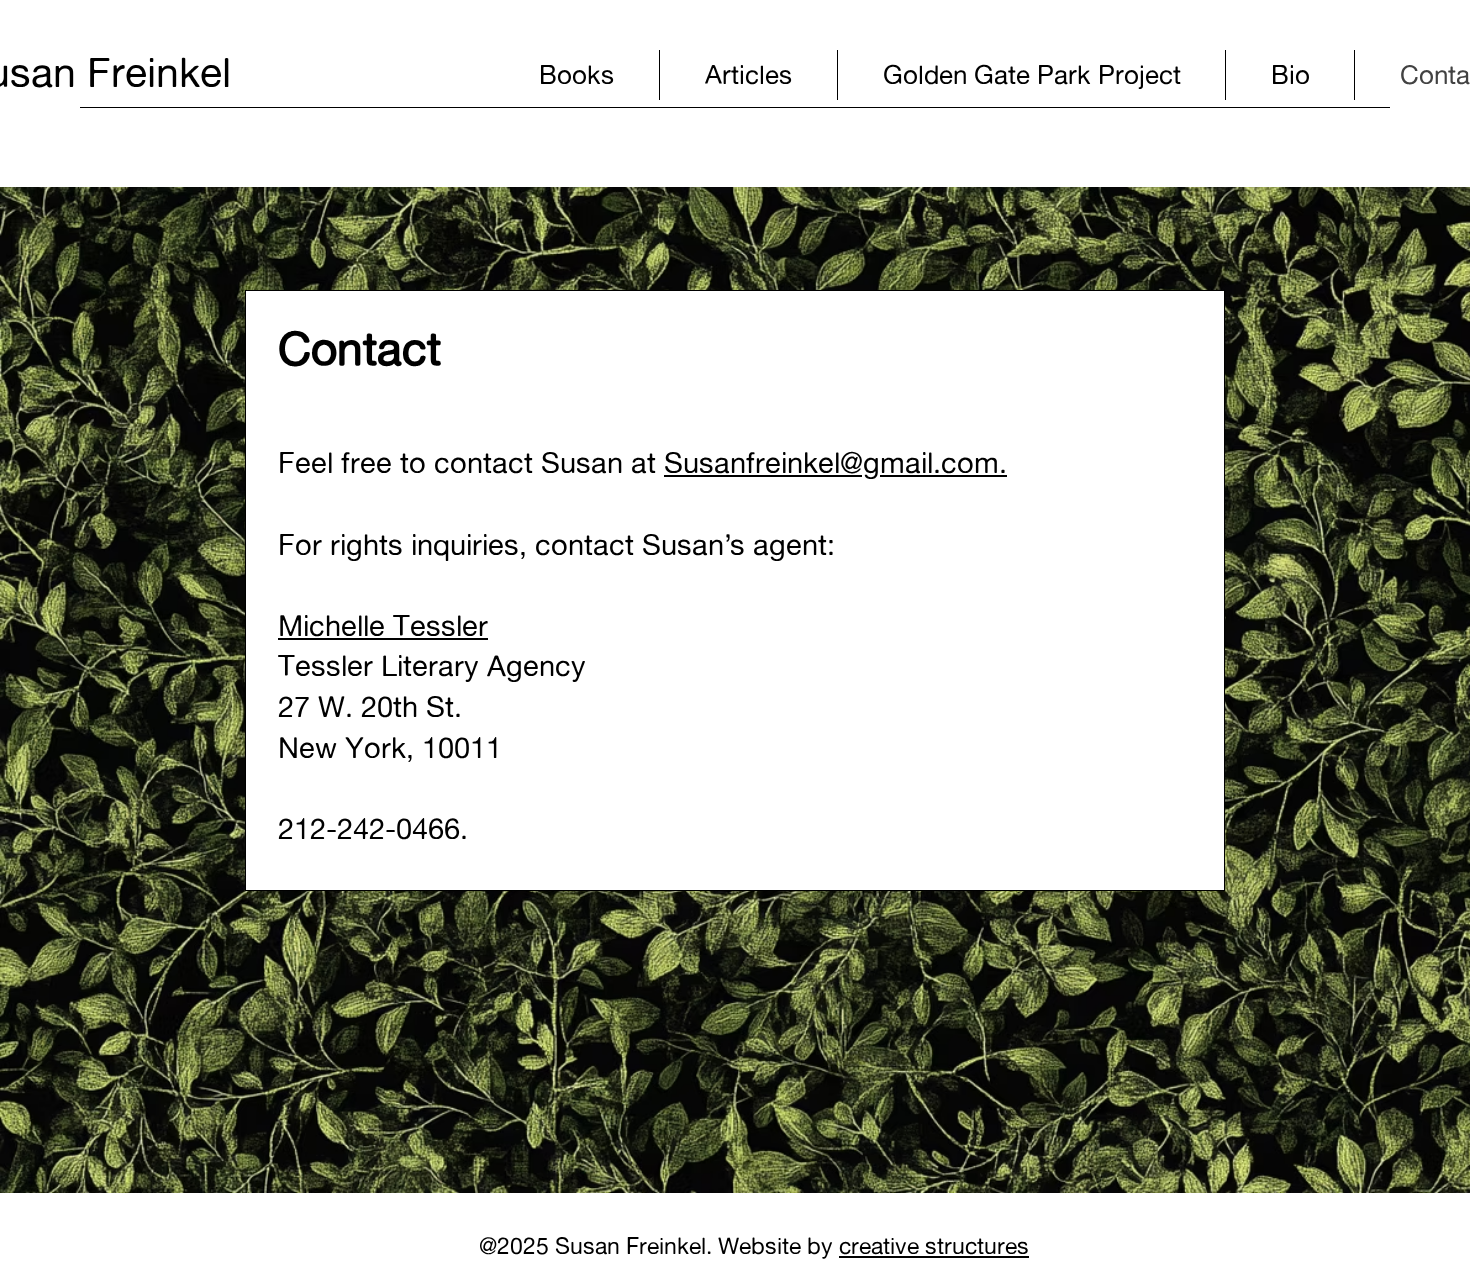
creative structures (934, 1245)
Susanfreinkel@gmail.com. (835, 462)
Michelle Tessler (383, 625)
